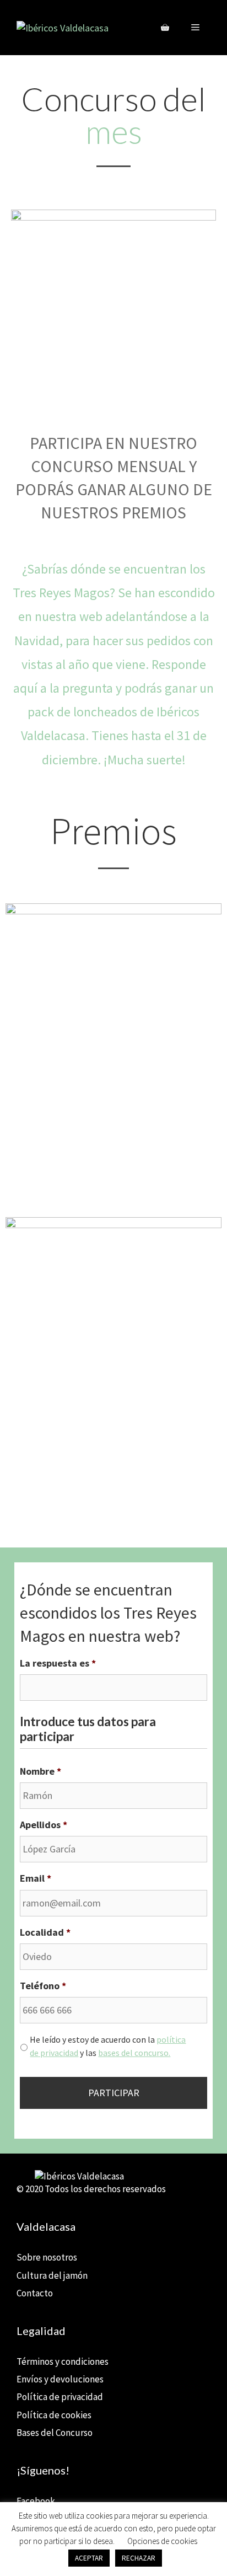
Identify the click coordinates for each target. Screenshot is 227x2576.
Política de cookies (54, 2415)
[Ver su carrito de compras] (165, 28)
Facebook (36, 2501)
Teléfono (43, 1986)
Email (36, 1878)
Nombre (40, 1771)
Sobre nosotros (47, 2257)
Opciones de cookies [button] (162, 2541)
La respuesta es (58, 1663)
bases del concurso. (134, 2053)
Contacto (35, 2293)
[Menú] (195, 28)
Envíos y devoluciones (60, 2379)
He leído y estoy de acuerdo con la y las (108, 2046)
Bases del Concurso (55, 2433)
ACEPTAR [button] (89, 2558)
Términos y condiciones (63, 2361)
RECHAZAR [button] (139, 2558)
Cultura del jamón (52, 2275)
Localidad (45, 1932)
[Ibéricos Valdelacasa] (63, 27)
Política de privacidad (60, 2397)
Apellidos (44, 1825)
